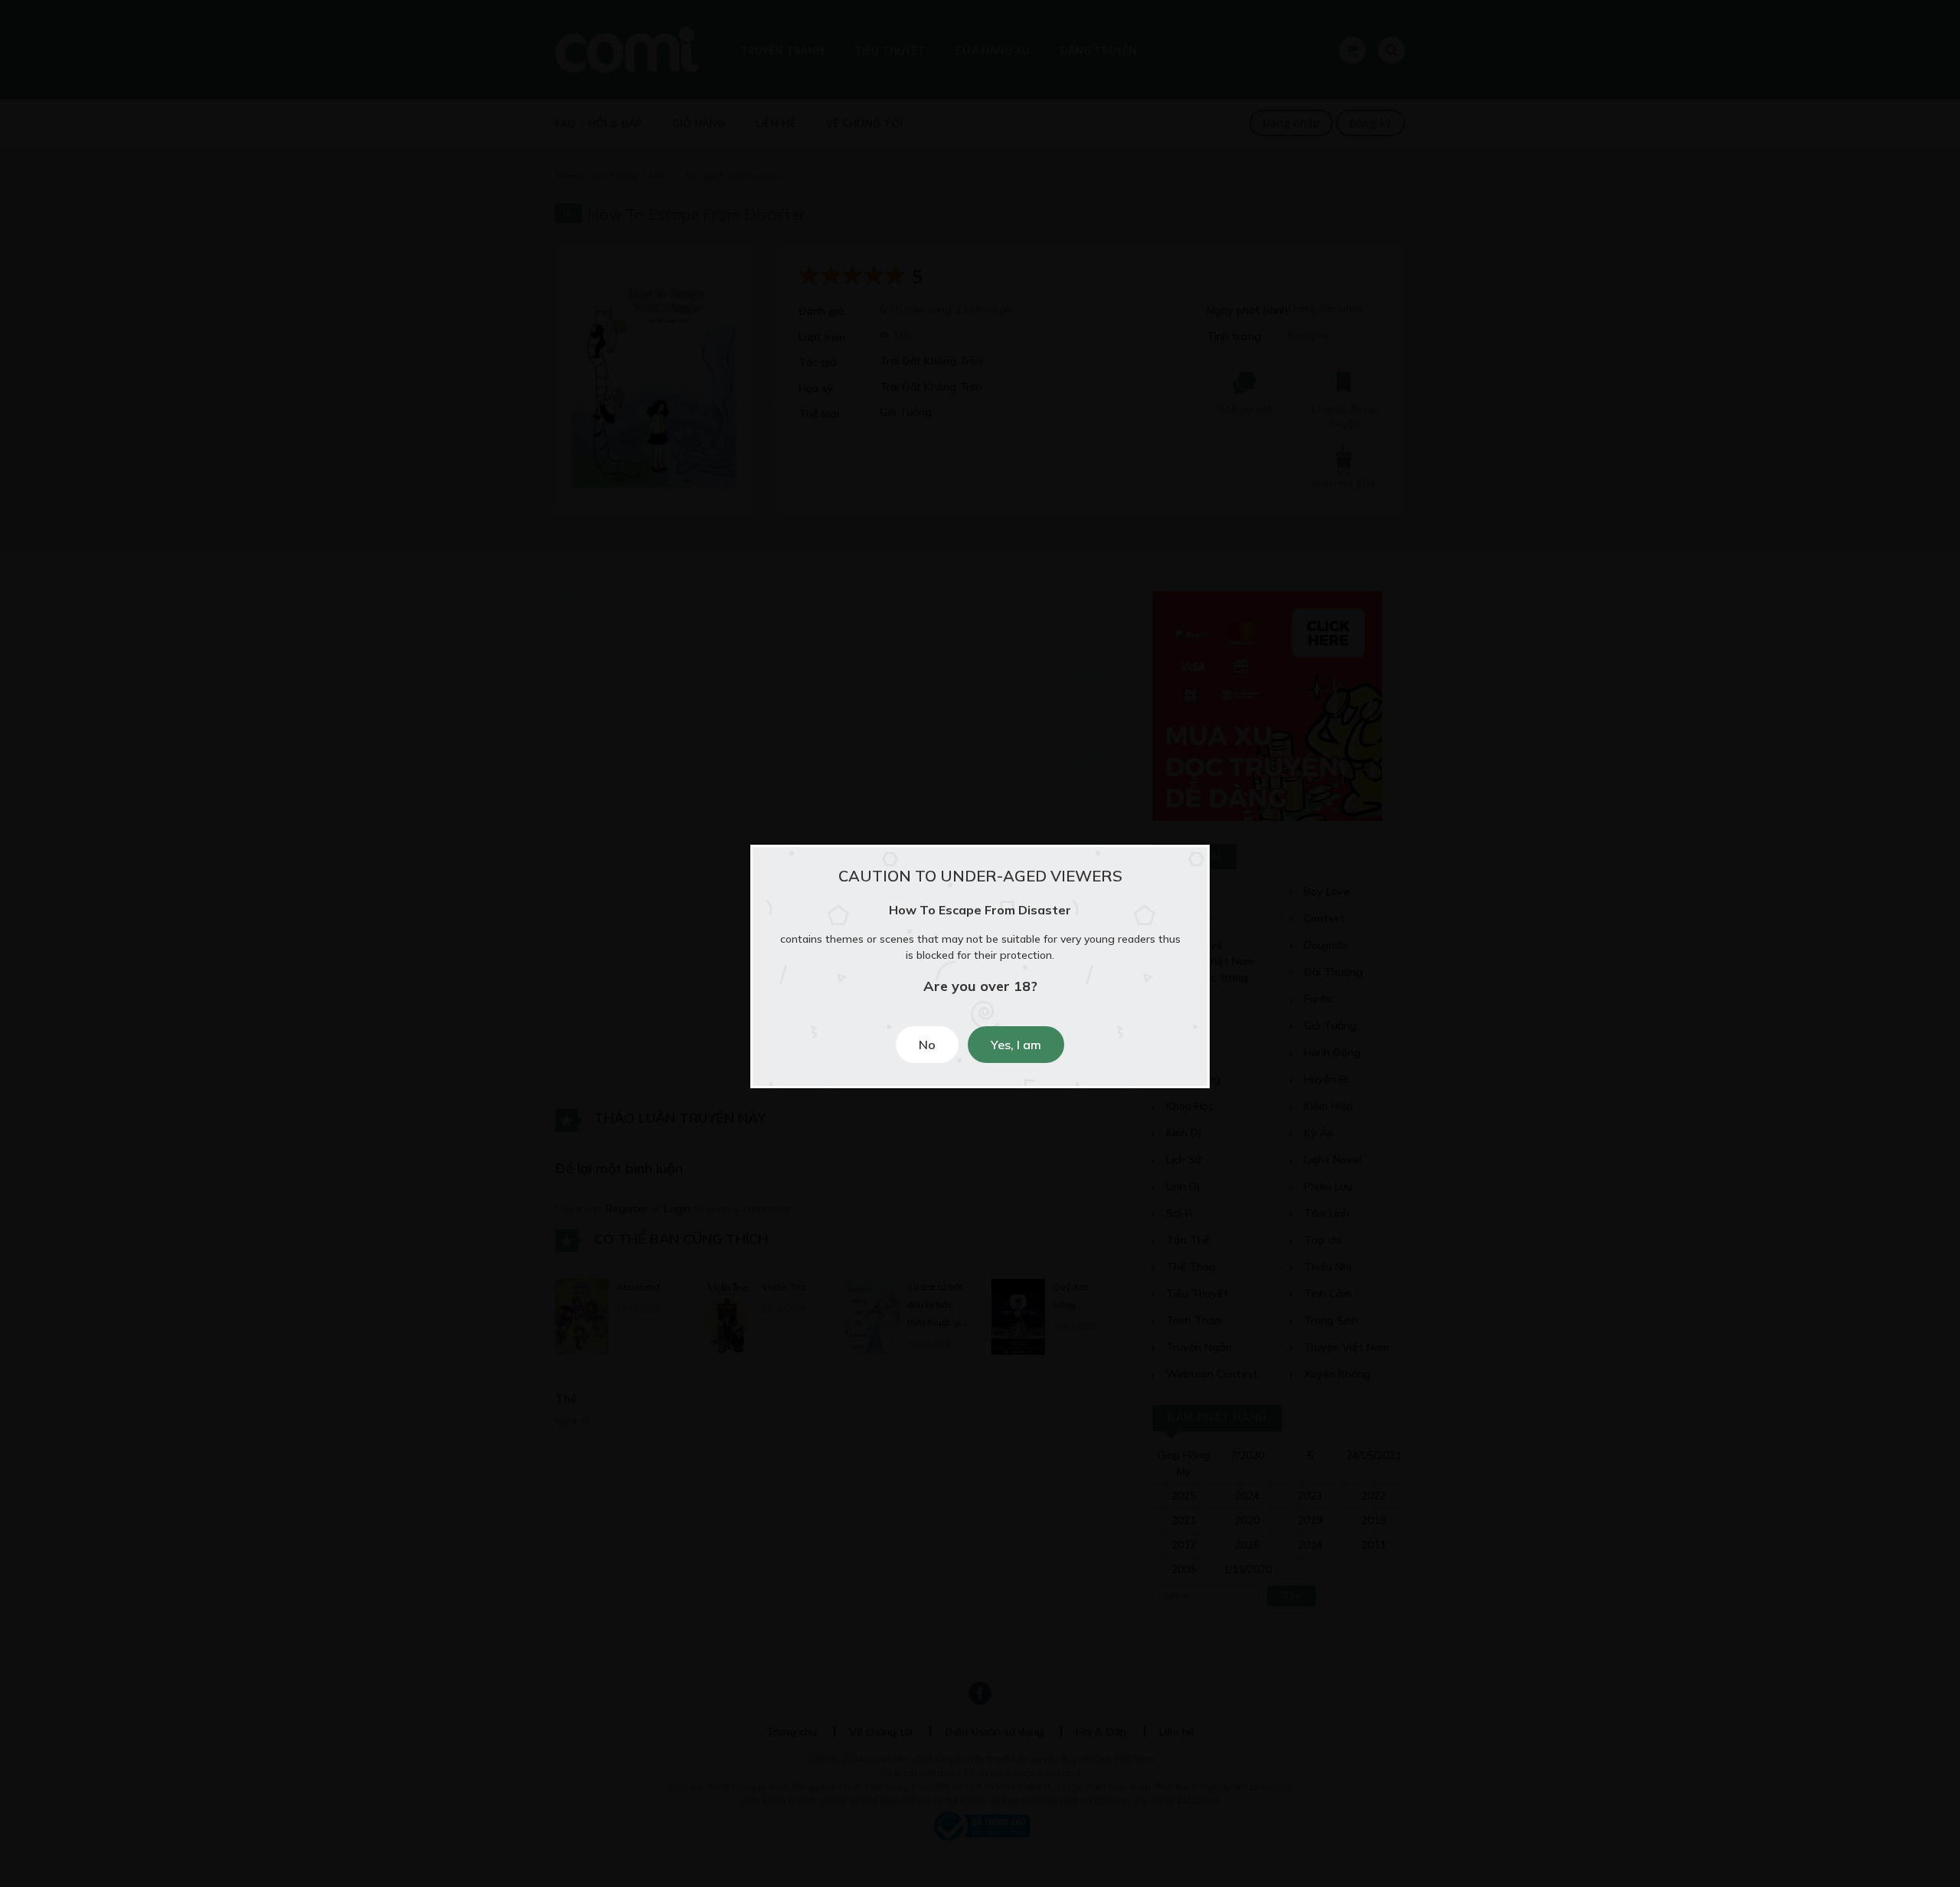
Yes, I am (1016, 1045)
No (927, 1045)
